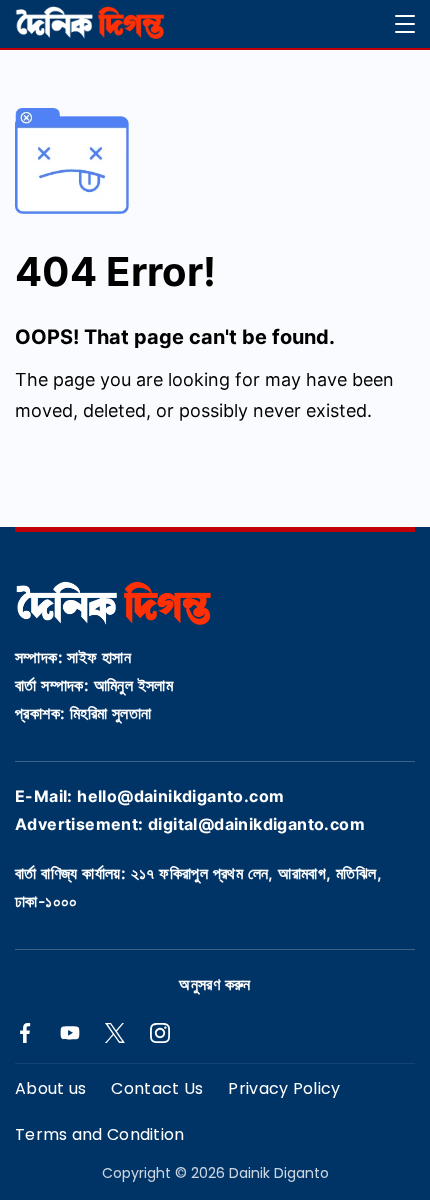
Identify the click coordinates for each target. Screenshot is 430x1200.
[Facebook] (25, 1033)
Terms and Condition (100, 1135)
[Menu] (405, 24)
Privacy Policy (284, 1089)
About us (50, 1089)
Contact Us (157, 1089)
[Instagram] (160, 1033)
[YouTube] (70, 1033)
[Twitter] (115, 1033)
